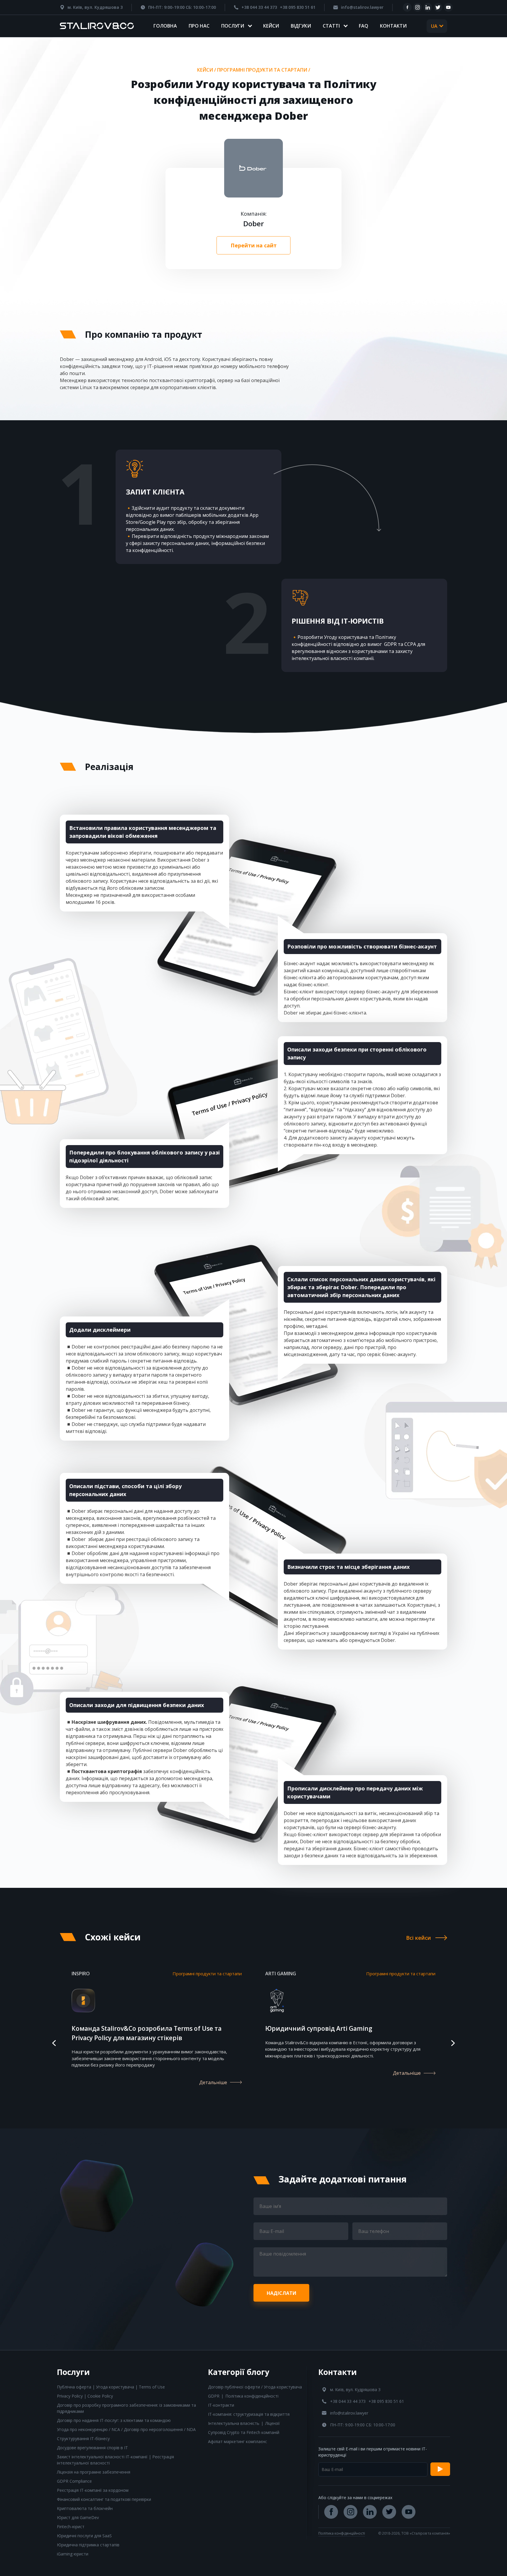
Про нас (199, 26)
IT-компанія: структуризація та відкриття (249, 2414)
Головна (165, 26)
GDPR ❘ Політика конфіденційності (243, 2396)
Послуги (233, 26)
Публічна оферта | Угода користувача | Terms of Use (111, 2387)
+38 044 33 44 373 (259, 7)
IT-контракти (221, 2405)
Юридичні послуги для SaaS (84, 2536)
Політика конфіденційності (342, 2533)
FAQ (364, 26)
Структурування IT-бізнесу (83, 2439)
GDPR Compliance (74, 2481)
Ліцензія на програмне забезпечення (94, 2472)
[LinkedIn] (428, 7)
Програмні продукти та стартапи (262, 70)
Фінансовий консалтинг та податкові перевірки (104, 2499)
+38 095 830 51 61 (298, 7)
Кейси (271, 26)
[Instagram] (418, 7)
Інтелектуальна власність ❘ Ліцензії (244, 2423)
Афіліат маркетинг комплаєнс (238, 2441)
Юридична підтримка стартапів (88, 2545)
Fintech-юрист (71, 2527)
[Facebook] (407, 7)
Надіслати (282, 2293)
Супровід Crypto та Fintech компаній (244, 2432)
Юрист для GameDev (78, 2517)
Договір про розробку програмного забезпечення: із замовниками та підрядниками (126, 2408)
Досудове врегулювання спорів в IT (92, 2448)
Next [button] (453, 2043)
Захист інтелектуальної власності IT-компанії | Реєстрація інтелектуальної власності (115, 2460)
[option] (157, 2035)
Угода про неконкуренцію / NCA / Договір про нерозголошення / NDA (126, 2429)
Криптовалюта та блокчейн (85, 2508)
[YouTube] (448, 7)
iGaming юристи (73, 2554)
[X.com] (438, 7)
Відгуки (301, 26)
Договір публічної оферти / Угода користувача (255, 2387)
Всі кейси (419, 1938)
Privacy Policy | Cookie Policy (85, 2396)
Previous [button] (54, 2043)
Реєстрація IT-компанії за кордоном (93, 2490)
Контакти (393, 26)
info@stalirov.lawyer (362, 7)
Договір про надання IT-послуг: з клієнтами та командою (114, 2420)
